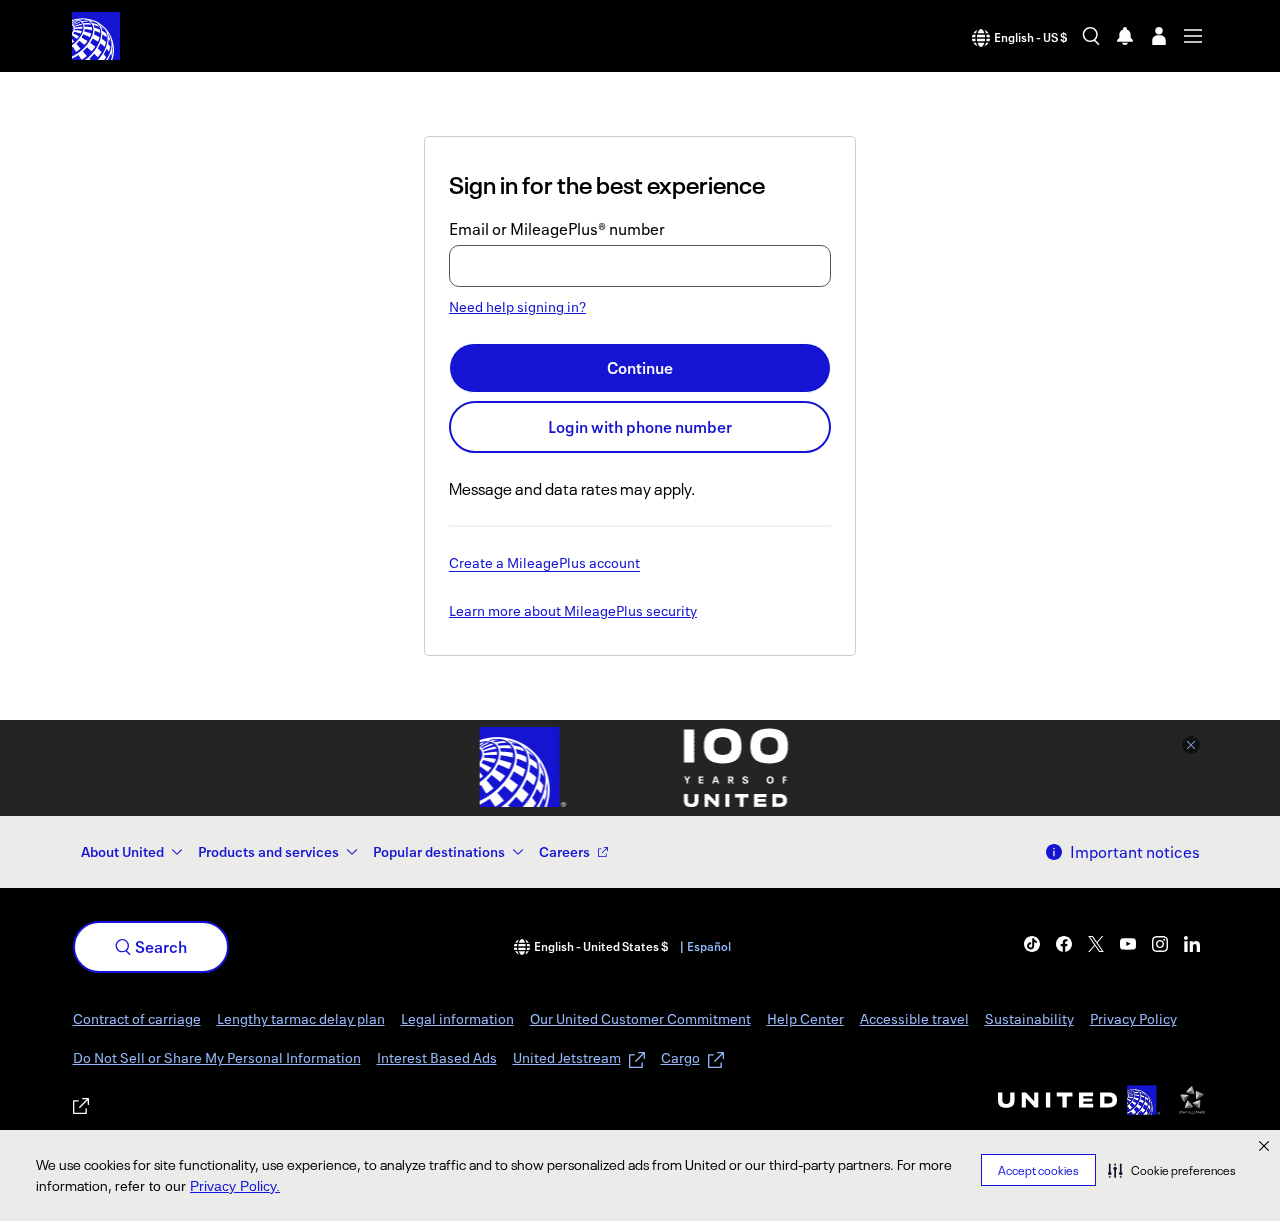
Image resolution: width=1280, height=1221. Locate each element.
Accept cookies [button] (1038, 1170)
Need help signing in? (517, 306)
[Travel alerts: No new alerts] (1125, 36)
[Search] (1091, 36)
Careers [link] (564, 851)
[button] (1172, 1170)
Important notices (1135, 852)
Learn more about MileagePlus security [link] (573, 612)
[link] (1032, 944)
